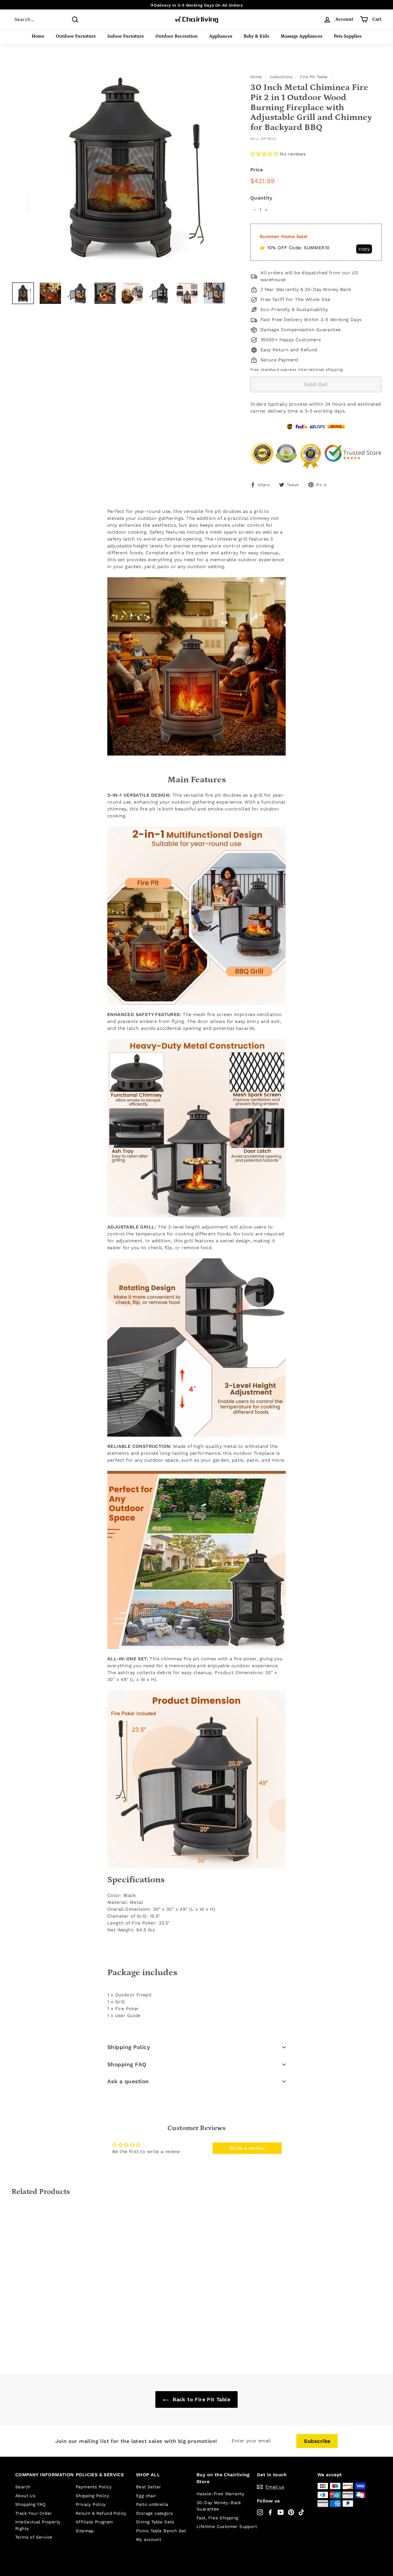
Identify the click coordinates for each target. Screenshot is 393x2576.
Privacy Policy (91, 2504)
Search (23, 2487)
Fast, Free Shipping (218, 2518)
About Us (25, 2496)
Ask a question (128, 2081)
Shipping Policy (129, 2047)
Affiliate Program (94, 2522)
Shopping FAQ (127, 2064)
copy (364, 249)
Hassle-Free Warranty (220, 2494)
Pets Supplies (348, 36)
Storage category (155, 2513)
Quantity (261, 198)
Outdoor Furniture (76, 36)
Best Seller (148, 2487)
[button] (265, 154)
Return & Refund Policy (101, 2513)
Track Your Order (34, 2513)
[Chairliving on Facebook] (270, 2512)
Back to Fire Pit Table (201, 2399)
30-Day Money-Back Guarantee (219, 2506)
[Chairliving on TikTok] (301, 2512)
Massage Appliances (301, 36)
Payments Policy (94, 2487)
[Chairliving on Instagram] (260, 2512)
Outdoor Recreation (177, 36)
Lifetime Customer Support (227, 2527)
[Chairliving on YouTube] (281, 2512)
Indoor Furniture (126, 36)
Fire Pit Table (314, 77)
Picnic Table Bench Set (161, 2531)
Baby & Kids (256, 36)
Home (38, 36)
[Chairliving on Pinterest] (291, 2512)
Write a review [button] (247, 2148)
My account (149, 2539)
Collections (281, 77)
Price (257, 170)
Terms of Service (34, 2537)
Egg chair (146, 2496)
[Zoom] (121, 168)
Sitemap (85, 2531)
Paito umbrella (152, 2504)
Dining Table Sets (155, 2522)
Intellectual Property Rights (38, 2525)
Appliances (221, 36)
